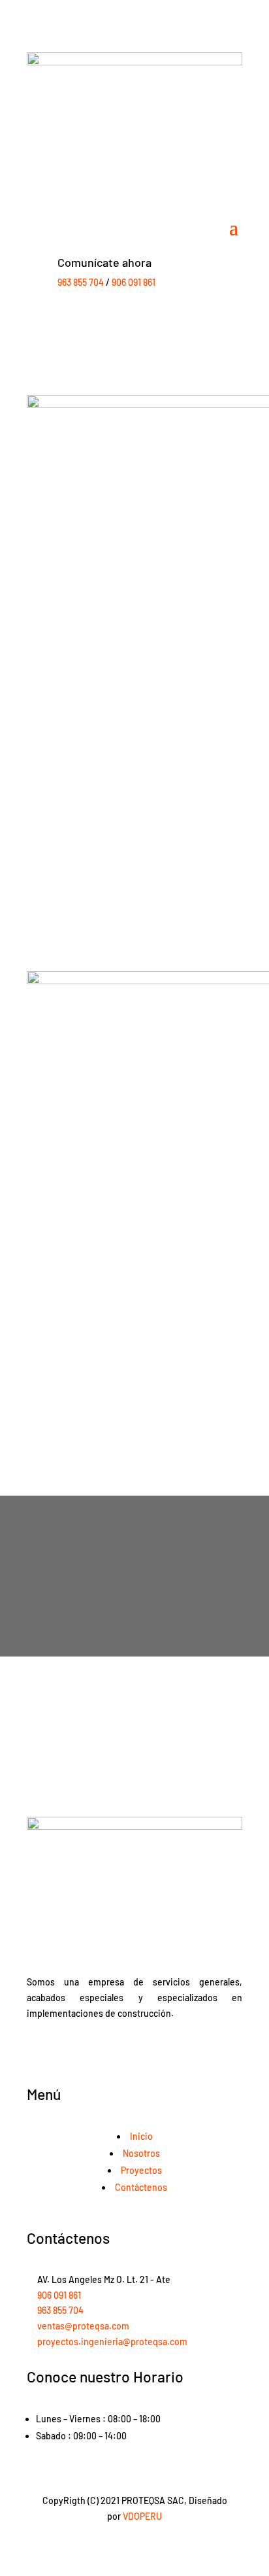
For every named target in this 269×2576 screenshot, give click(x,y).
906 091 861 (134, 282)
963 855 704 (81, 282)
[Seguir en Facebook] (121, 2052)
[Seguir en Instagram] (148, 2052)
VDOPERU (142, 2516)
